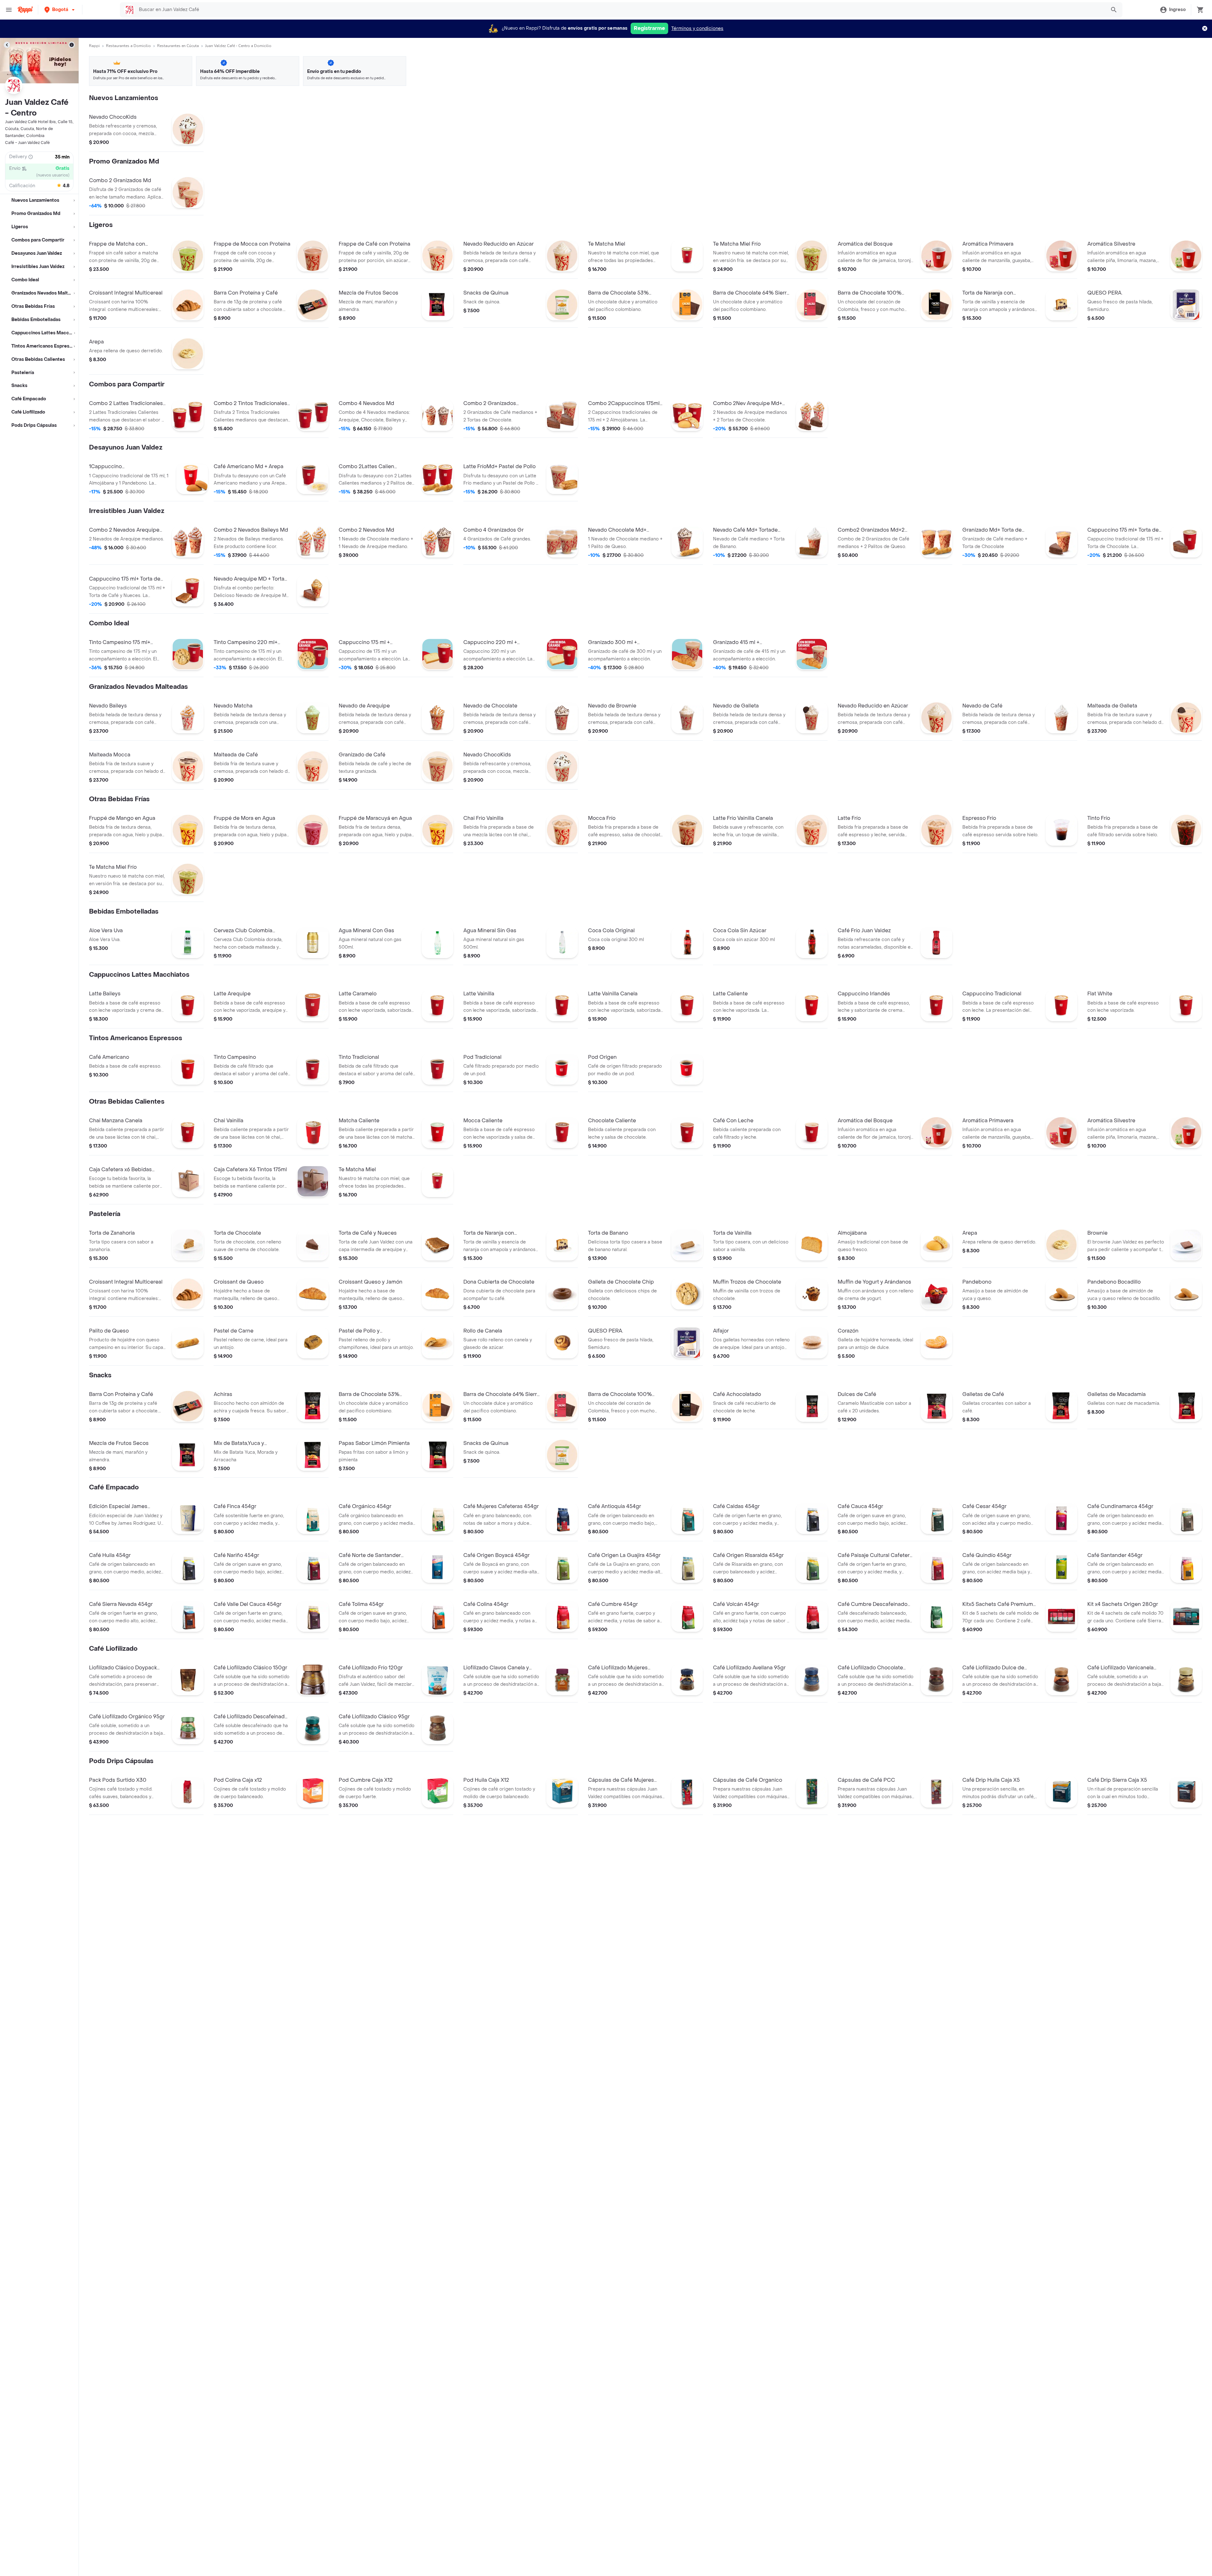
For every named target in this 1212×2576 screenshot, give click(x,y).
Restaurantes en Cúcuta (178, 46)
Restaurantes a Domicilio (128, 46)
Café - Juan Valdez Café (27, 143)
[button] (60, 10)
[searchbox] (620, 10)
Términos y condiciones (697, 29)
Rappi (94, 46)
